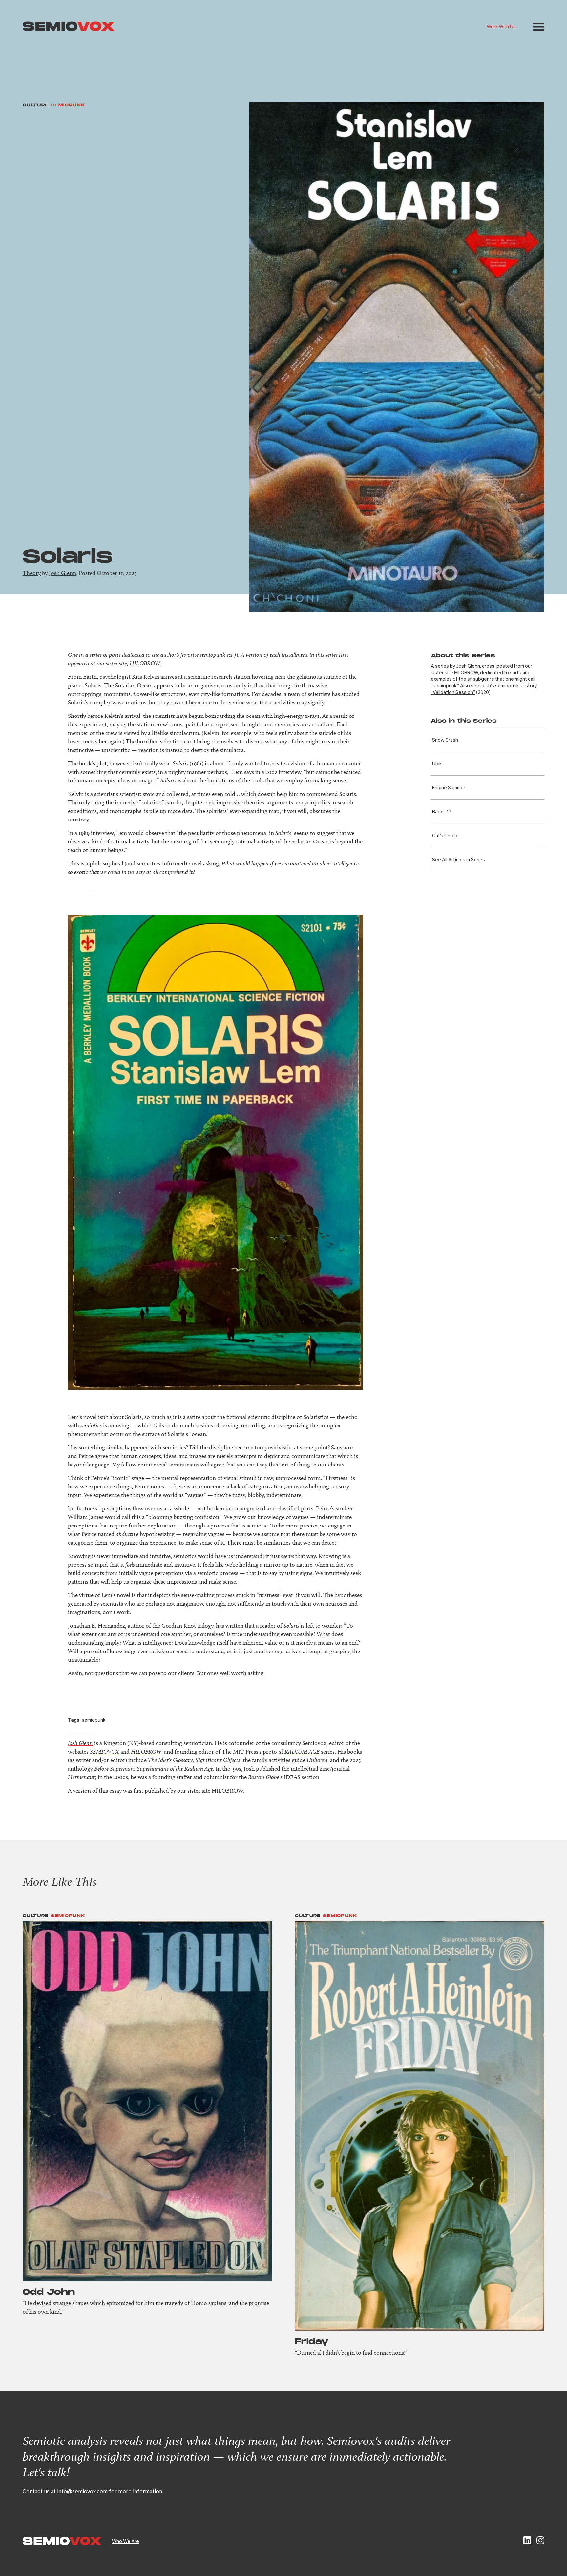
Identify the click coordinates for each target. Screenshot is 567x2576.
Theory (32, 573)
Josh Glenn (63, 573)
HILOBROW (146, 1751)
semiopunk (94, 1720)
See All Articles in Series (459, 859)
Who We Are (126, 2541)
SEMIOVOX (105, 1751)
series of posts (105, 655)
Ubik (437, 763)
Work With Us (501, 26)
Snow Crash (445, 740)
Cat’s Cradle (445, 835)
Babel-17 (442, 811)
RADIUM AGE (302, 1751)
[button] (539, 27)
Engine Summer (449, 787)
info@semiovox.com (82, 2491)
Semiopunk (68, 105)
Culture (36, 105)
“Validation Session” (453, 692)
